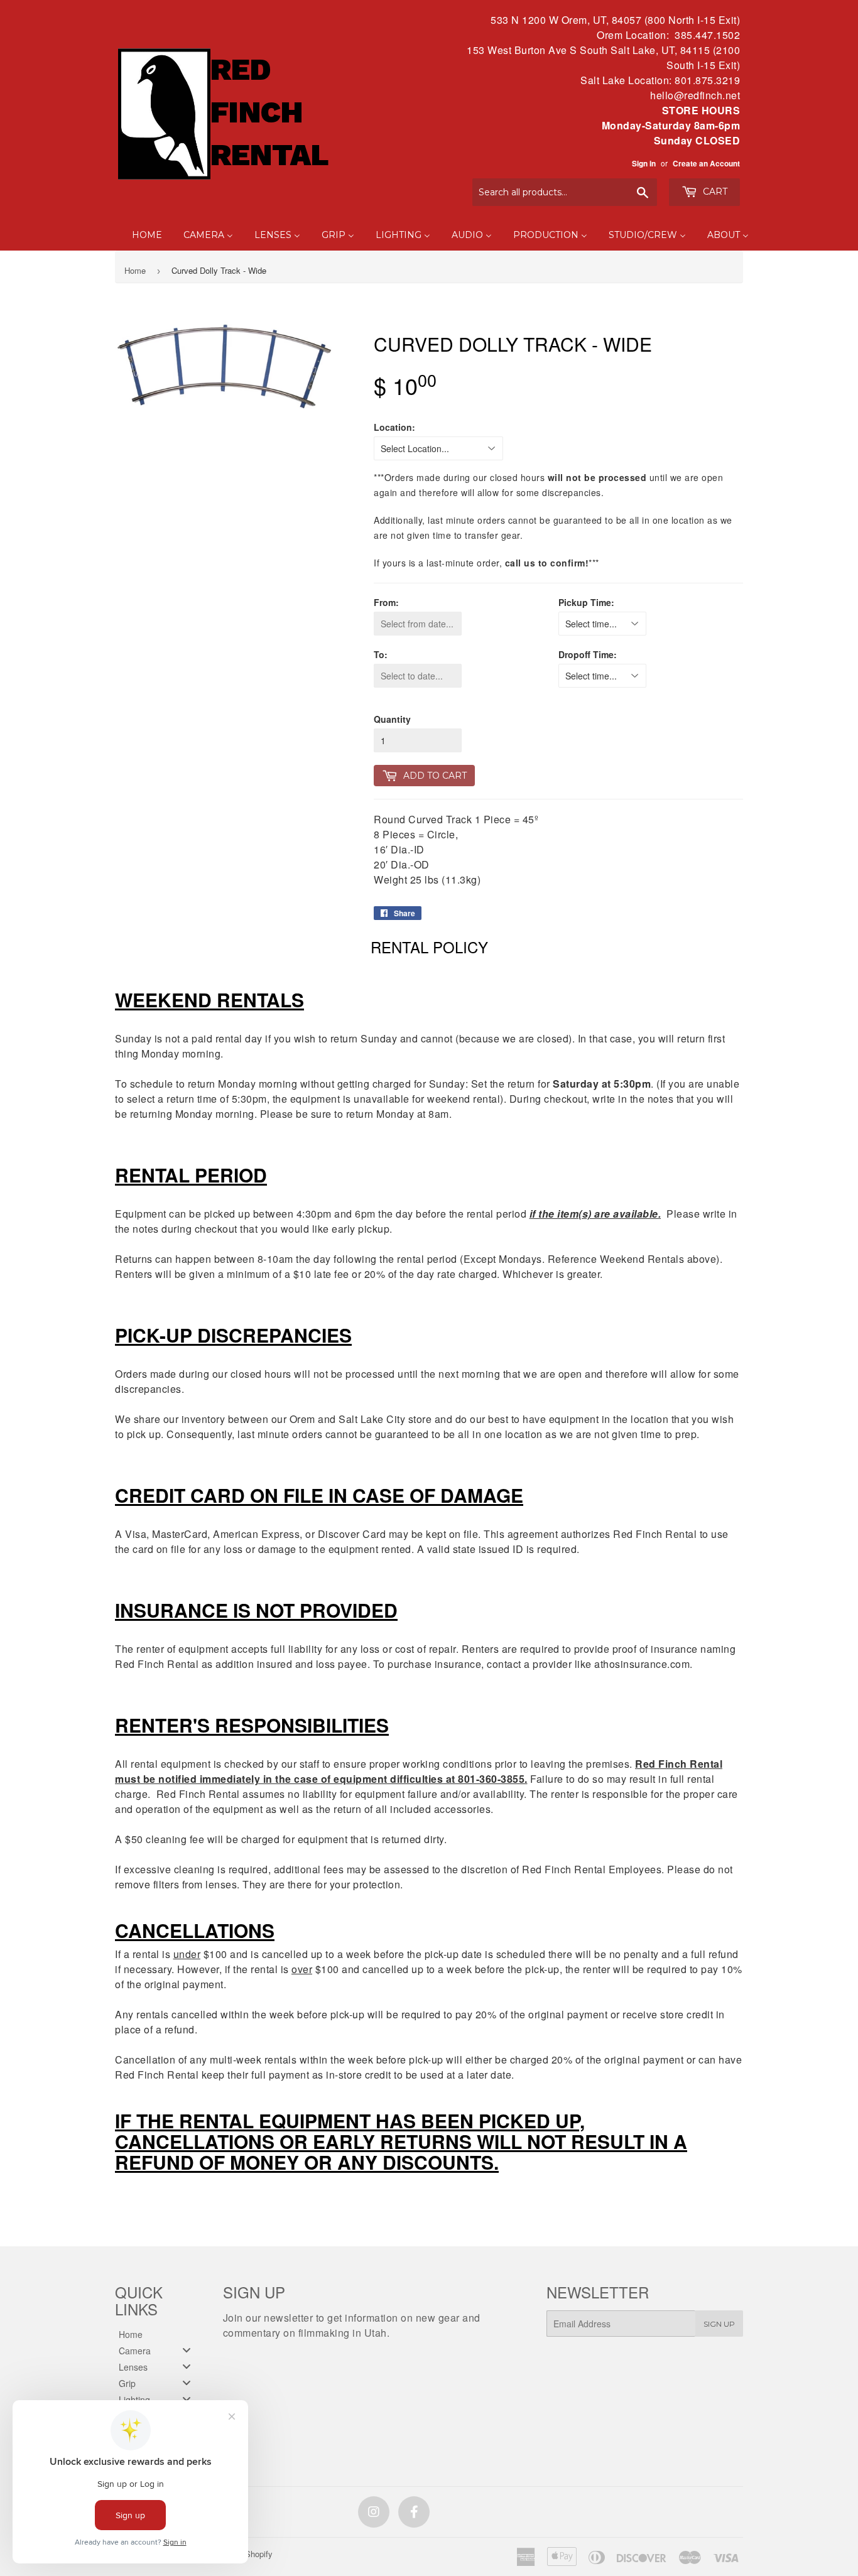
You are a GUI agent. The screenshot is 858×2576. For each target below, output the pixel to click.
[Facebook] (414, 2512)
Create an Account (706, 164)
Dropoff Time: (588, 654)
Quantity (392, 719)
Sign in (644, 164)
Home (135, 270)
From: (386, 602)
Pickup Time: (586, 602)
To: (381, 654)
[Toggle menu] (187, 2350)
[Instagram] (374, 2512)
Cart (714, 192)
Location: (394, 427)
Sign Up (719, 2324)
